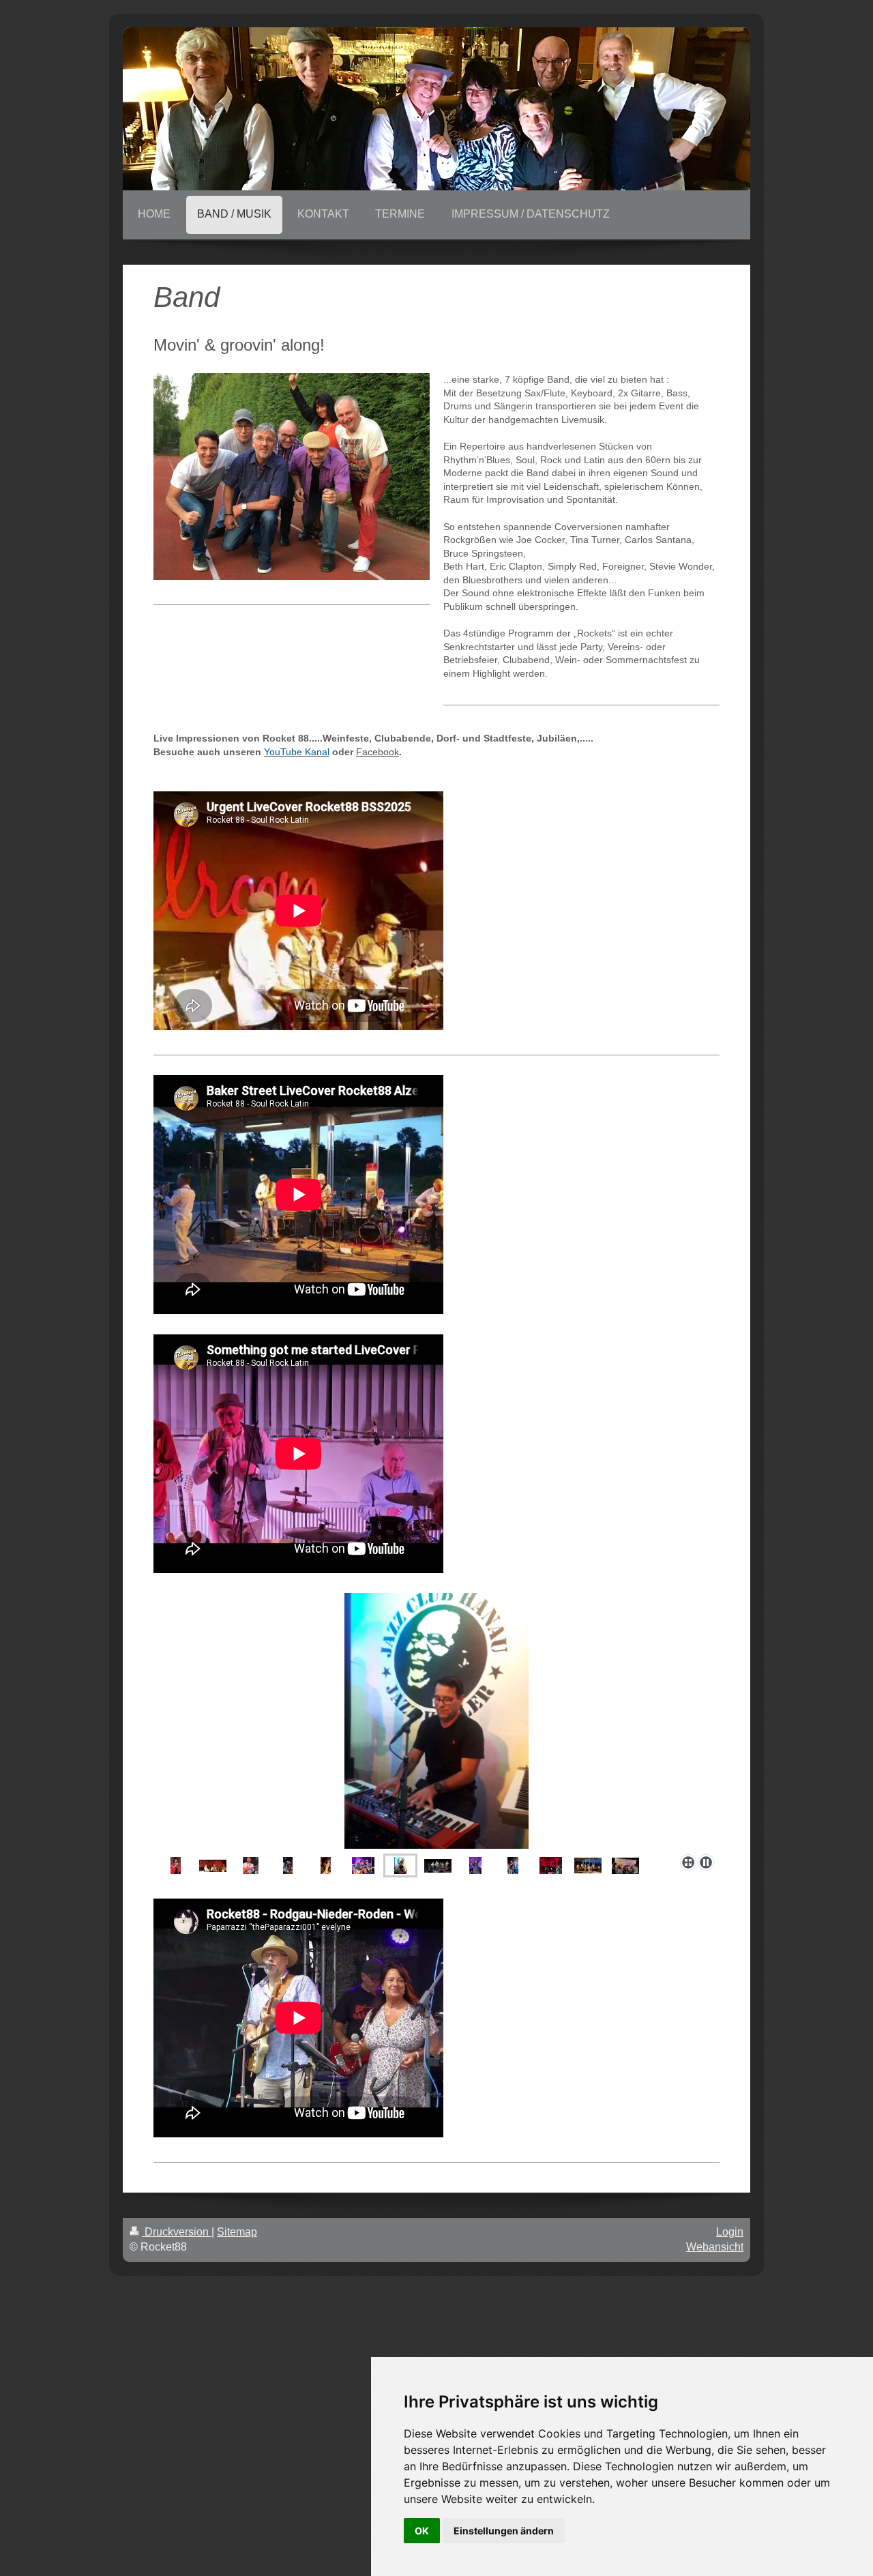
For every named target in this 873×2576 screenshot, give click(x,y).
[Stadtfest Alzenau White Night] (588, 1865)
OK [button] (422, 2531)
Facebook (378, 752)
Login (730, 2232)
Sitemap (237, 2232)
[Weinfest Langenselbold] (625, 1866)
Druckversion (177, 2232)
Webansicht (715, 2247)
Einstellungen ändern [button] (504, 2531)
